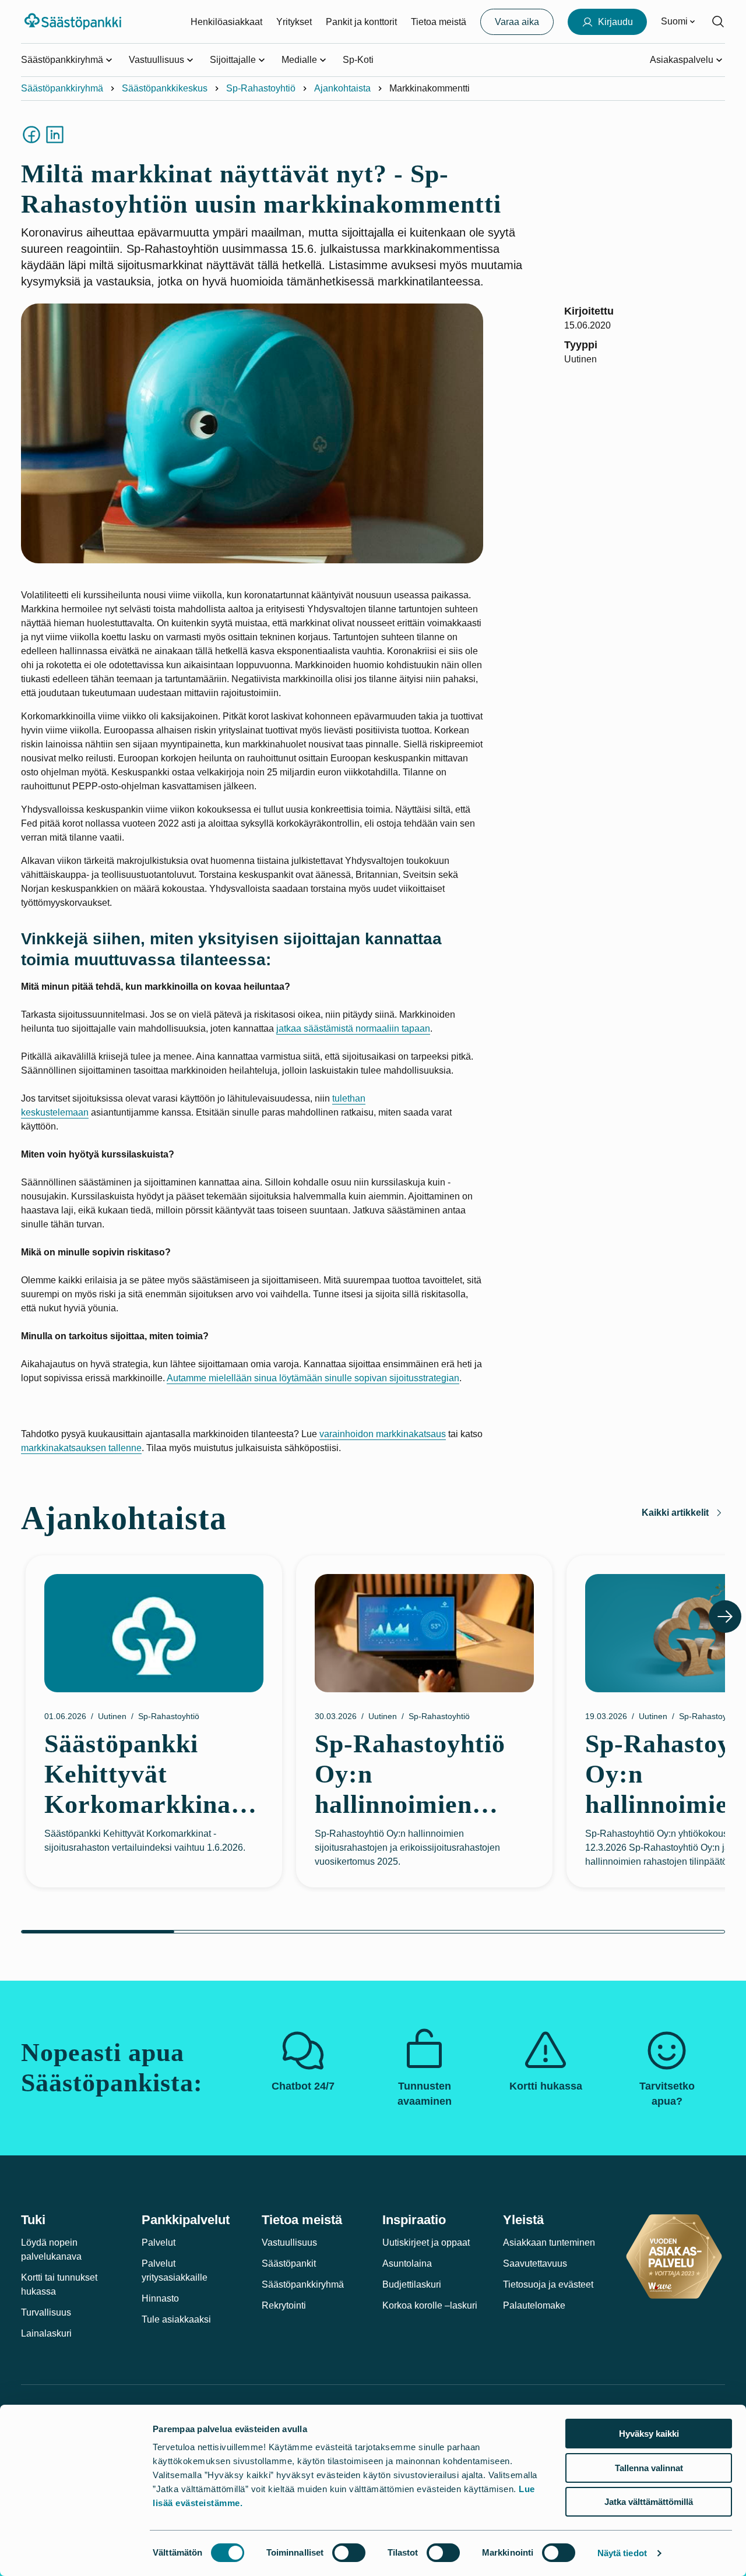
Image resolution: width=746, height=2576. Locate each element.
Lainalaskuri (46, 2333)
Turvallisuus (46, 2312)
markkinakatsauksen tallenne (81, 1448)
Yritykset (294, 22)
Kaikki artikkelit (675, 1513)
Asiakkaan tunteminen (549, 2242)
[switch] (349, 2553)
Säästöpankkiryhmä (62, 88)
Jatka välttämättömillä (649, 2502)
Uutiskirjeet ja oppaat (426, 2242)
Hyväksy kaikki (649, 2434)
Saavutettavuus (535, 2263)
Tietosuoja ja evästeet (548, 2284)
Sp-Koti (358, 60)
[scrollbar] (373, 1932)
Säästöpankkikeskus (165, 88)
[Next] (725, 1617)
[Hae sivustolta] (718, 22)
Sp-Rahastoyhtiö (261, 88)
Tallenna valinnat (649, 2468)
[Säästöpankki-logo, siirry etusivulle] (74, 22)
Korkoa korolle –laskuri (430, 2305)
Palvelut (159, 2242)
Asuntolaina (407, 2263)
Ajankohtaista (342, 88)
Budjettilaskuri (412, 2284)
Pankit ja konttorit (361, 22)
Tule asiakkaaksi (176, 2319)
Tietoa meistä (439, 22)
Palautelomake (534, 2305)
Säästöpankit (289, 2263)
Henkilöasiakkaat (226, 22)
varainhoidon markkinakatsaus (383, 1434)
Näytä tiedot (622, 2553)
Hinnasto (160, 2298)
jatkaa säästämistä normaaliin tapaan (353, 1028)
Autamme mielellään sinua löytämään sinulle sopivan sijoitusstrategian (313, 1378)
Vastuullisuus (289, 2242)
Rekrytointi (284, 2305)
